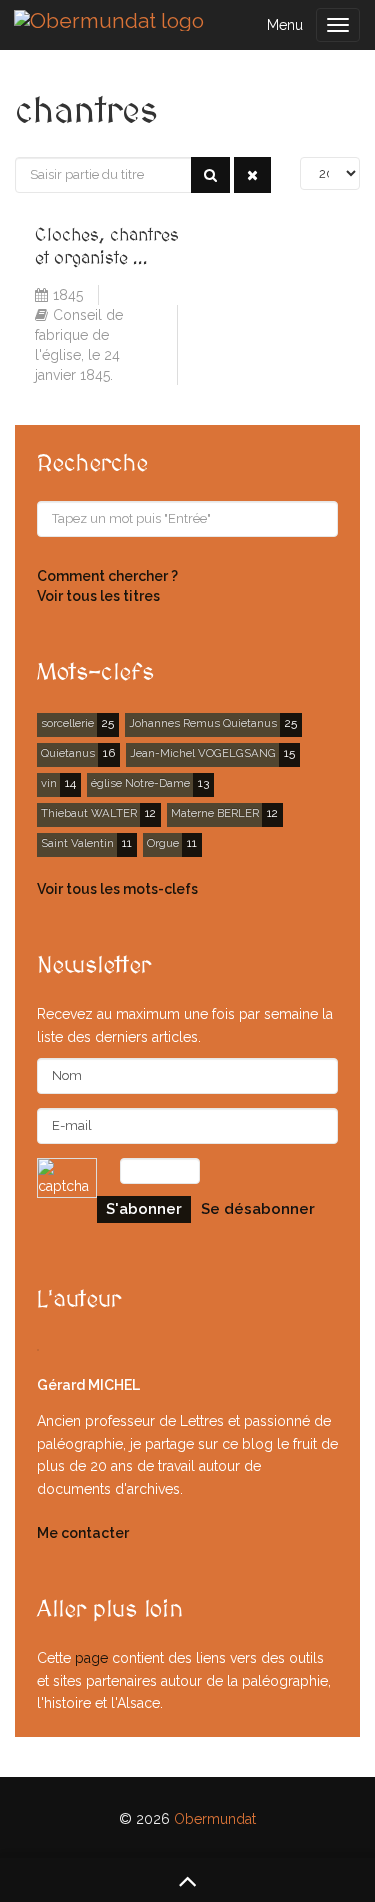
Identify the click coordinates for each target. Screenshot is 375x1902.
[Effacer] (252, 175)
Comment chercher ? (107, 576)
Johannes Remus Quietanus (203, 723)
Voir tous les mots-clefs (117, 889)
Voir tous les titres (98, 596)
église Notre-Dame (140, 783)
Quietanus (68, 753)
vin (49, 783)
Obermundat (215, 1819)
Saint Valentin (77, 843)
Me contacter (83, 1533)
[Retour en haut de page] (187, 1880)
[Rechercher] (210, 175)
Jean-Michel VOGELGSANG (203, 753)
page (91, 1658)
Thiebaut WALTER (89, 813)
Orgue (163, 843)
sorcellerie (67, 723)
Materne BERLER (215, 813)
